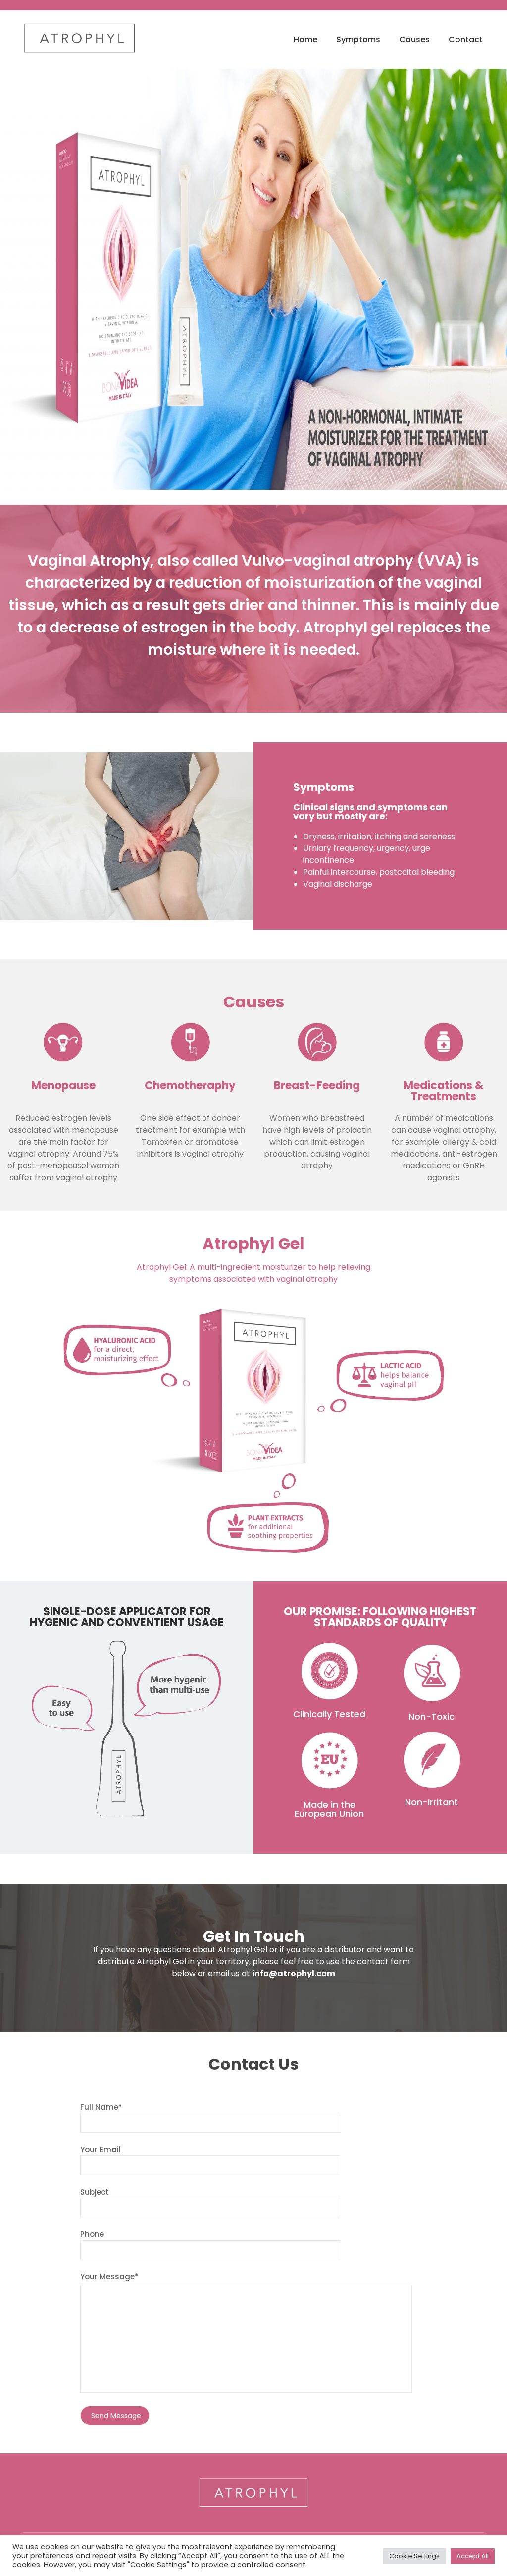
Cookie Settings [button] (414, 2556)
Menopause (63, 1085)
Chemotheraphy (190, 1085)
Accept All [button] (473, 2556)
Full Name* (101, 2107)
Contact (466, 39)
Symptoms (358, 39)
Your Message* (109, 2277)
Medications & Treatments (444, 1091)
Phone (92, 2234)
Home (305, 39)
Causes (414, 39)
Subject (95, 2192)
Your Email (101, 2149)
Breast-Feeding (317, 1085)
